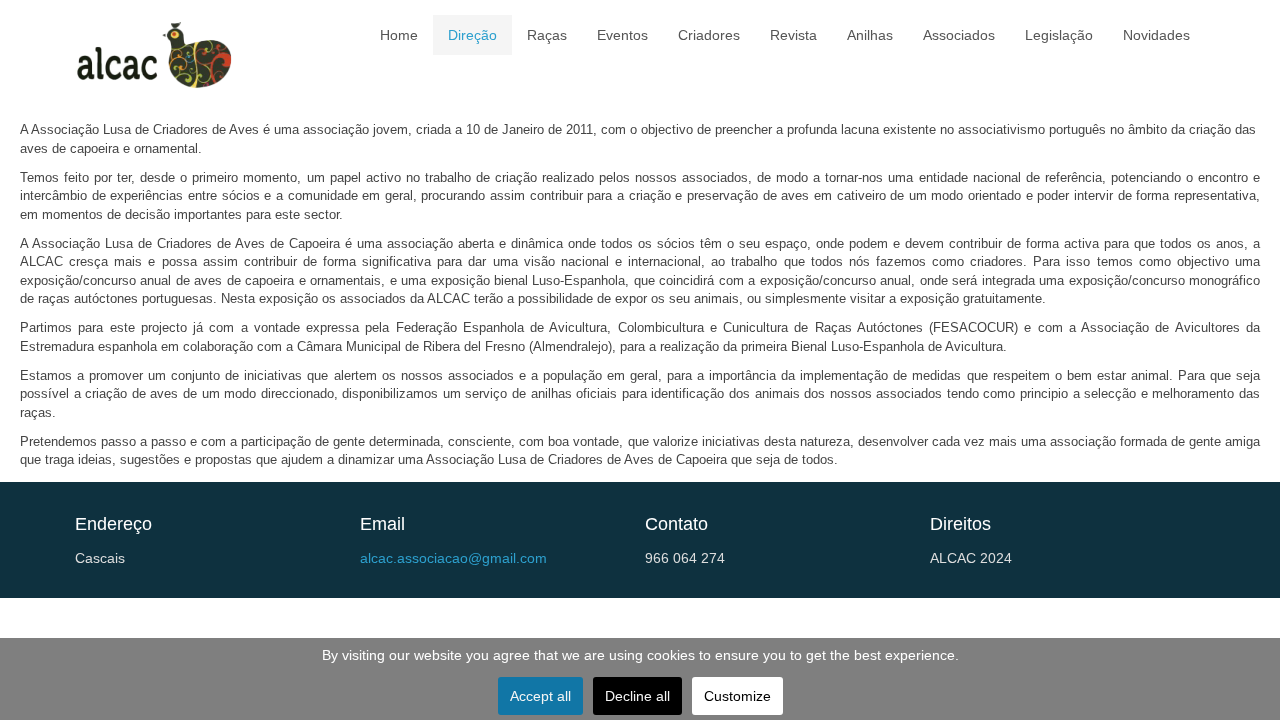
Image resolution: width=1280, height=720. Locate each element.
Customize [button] (737, 696)
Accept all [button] (540, 696)
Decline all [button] (637, 696)
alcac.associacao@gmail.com (453, 558)
